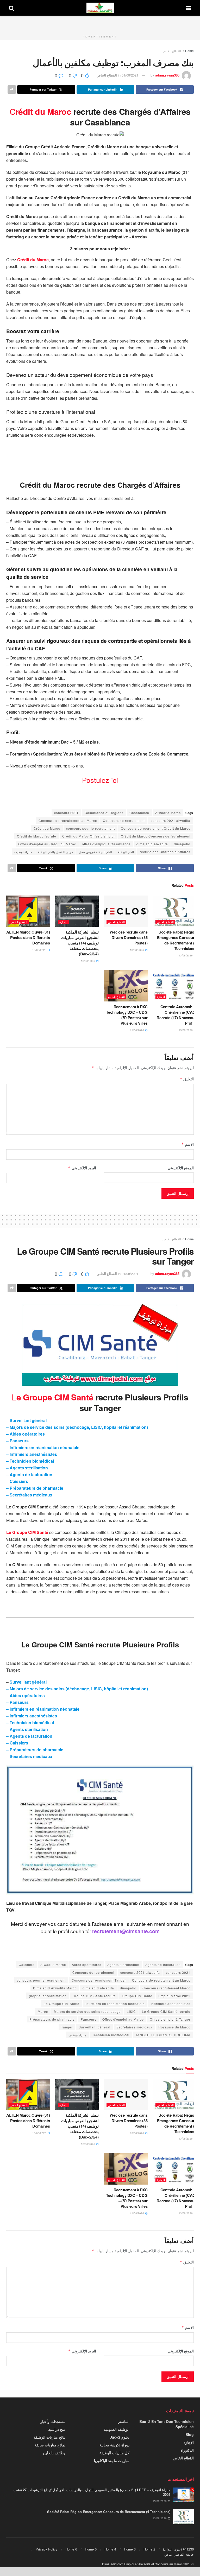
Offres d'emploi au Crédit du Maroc (47, 844)
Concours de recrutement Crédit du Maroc (156, 828)
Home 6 (71, 2549)
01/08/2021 (130, 75)
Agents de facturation (163, 1965)
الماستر (124, 2421)
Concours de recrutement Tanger (99, 1980)
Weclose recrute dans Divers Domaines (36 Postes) (129, 937)
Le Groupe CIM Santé (27, 1532)
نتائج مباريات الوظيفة (49, 2437)
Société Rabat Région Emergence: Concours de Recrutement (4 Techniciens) (177, 940)
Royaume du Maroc (174, 2027)
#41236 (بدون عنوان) (178, 2549)
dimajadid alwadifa (152, 844)
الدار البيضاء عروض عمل (95, 852)
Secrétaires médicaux (134, 2027)
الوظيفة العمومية (117, 2429)
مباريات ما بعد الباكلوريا (112, 2460)
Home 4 (110, 2549)
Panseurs (89, 2019)
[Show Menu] (189, 8)
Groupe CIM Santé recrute (94, 1996)
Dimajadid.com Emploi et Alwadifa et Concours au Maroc (142, 2564)
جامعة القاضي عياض (179, 2554)
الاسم (188, 1144)
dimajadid (182, 844)
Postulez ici (100, 780)
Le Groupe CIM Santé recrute (166, 2011)
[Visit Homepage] (100, 8)
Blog (190, 2434)
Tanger (67, 2027)
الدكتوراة (187, 2450)
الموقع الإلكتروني (181, 1168)
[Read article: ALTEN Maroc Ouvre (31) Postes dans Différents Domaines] (28, 911)
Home (189, 51)
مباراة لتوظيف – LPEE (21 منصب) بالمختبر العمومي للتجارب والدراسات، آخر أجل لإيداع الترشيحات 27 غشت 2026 (92, 2492)
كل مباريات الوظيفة (114, 2453)
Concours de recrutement (124, 820)
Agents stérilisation (123, 1965)
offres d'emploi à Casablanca (106, 844)
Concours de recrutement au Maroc (68, 820)
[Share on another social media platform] (12, 90)
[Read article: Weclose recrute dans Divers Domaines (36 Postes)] (126, 911)
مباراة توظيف (23, 852)
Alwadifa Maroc (168, 813)
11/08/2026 (137, 1030)
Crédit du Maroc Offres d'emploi (89, 836)
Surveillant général (95, 2027)
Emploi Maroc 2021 (174, 1996)
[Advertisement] (100, 23)
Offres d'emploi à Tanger (170, 2019)
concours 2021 (66, 813)
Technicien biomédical (111, 2035)
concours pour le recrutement (90, 828)
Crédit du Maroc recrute (37, 836)
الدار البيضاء (126, 852)
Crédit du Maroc (33, 260)
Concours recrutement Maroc (166, 1988)
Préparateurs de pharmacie (52, 2019)
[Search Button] (11, 8)
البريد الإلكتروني (82, 1168)
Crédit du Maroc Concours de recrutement (156, 836)
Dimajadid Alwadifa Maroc (55, 1988)
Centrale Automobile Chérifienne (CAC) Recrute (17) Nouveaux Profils (176, 1015)
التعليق (187, 1079)
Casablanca (139, 813)
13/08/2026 (186, 955)
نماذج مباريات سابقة (50, 2445)
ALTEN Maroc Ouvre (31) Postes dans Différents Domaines (28, 937)
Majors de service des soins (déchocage (87, 2011)
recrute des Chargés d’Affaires (165, 852)
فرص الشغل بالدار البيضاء (55, 852)
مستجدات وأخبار (53, 2421)
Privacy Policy (47, 2549)
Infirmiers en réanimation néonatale (115, 2004)
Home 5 (91, 2549)
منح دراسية (57, 2429)
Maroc (43, 2011)
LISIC (131, 2011)
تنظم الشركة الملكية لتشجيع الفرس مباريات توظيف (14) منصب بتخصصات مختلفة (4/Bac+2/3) (80, 943)
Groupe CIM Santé (137, 1996)
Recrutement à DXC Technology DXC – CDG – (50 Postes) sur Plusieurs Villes (127, 1015)
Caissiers (27, 1965)
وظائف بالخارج (54, 2453)
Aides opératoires (87, 1965)
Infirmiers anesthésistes (171, 2004)
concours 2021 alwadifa (171, 820)
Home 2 (149, 2549)
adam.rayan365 (167, 75)
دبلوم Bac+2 (119, 2437)
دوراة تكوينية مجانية (114, 2445)
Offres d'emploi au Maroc (123, 2019)
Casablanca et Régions (104, 813)
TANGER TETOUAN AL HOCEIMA (163, 2035)
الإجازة (63, 922)
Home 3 (130, 2549)
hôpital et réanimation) (48, 1996)
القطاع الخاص (172, 51)
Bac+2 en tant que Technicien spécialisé (167, 2424)
